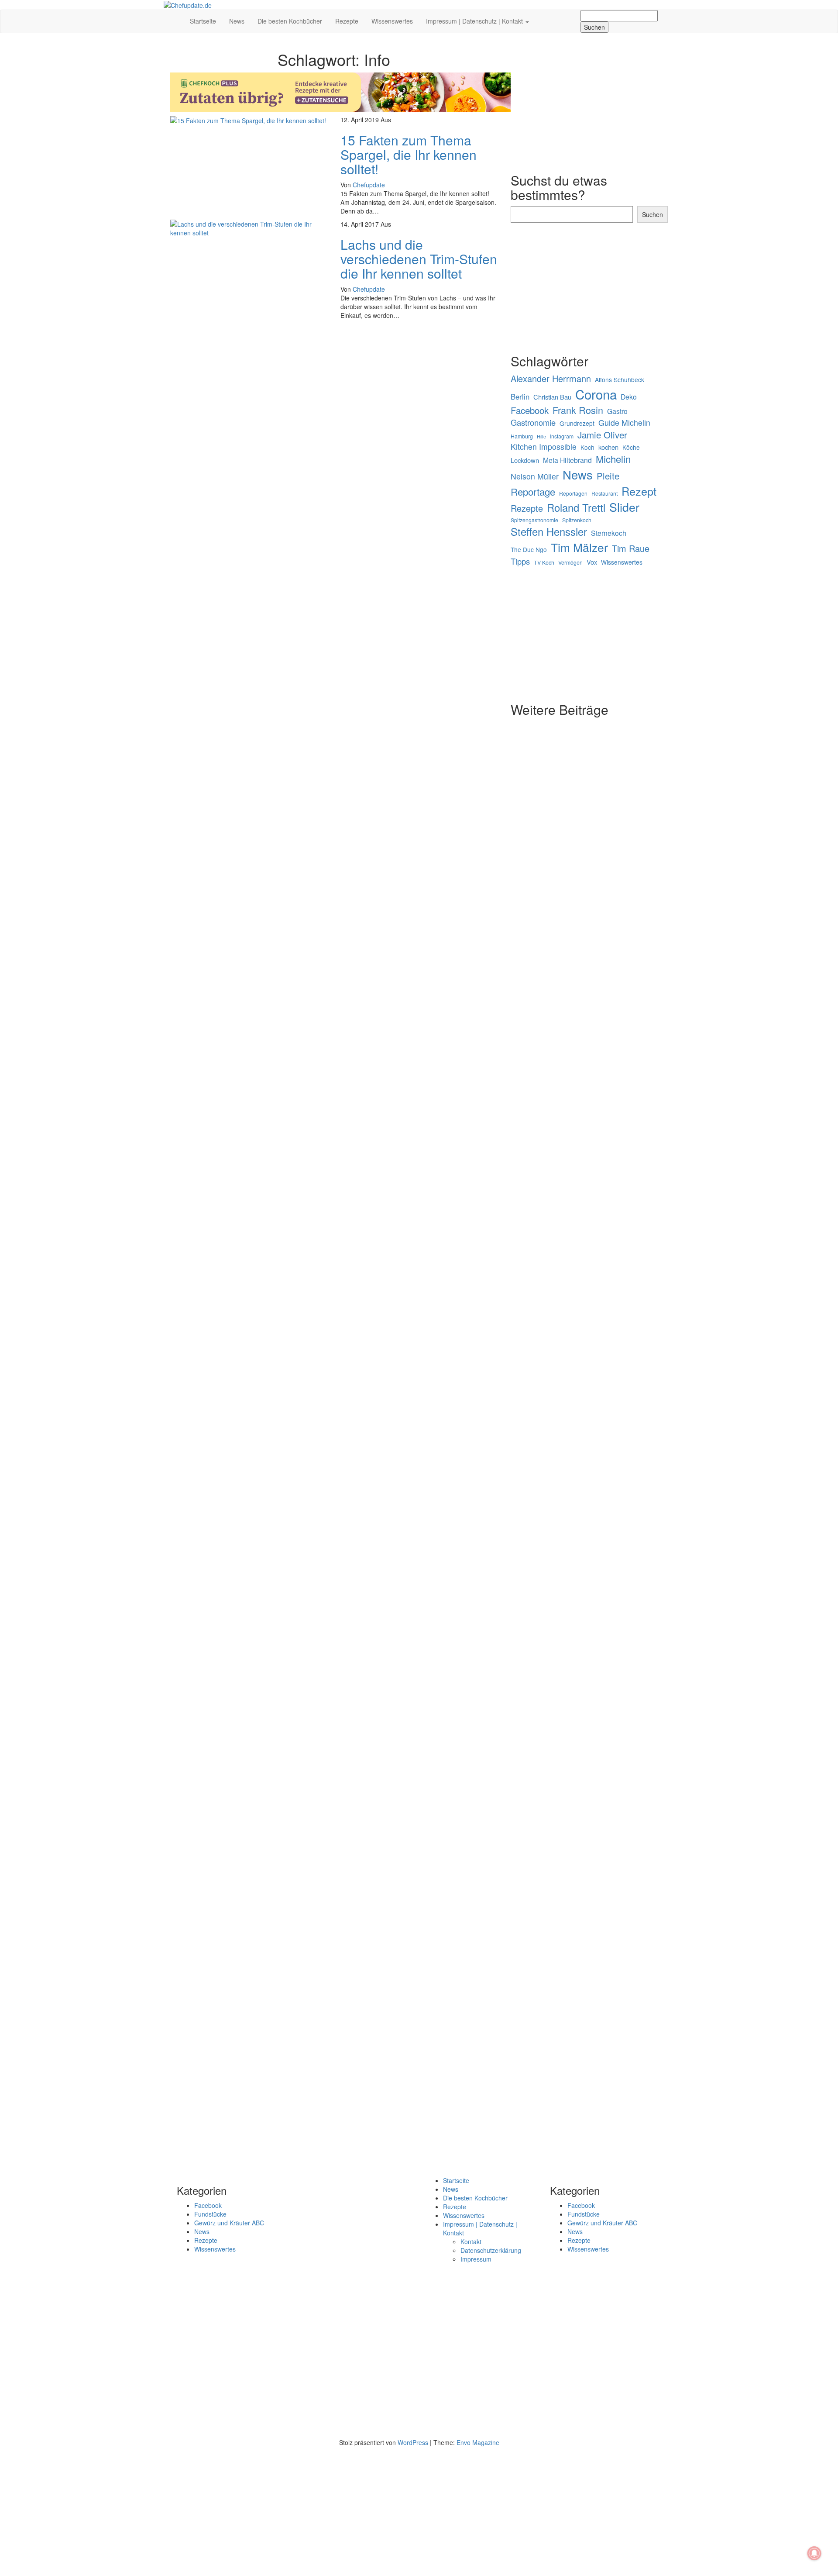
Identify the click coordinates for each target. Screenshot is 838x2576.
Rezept (639, 491)
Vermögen (570, 562)
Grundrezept (577, 423)
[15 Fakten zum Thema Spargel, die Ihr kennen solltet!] (248, 120)
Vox (592, 562)
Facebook (530, 410)
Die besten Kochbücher (290, 21)
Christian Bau (552, 397)
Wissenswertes (392, 21)
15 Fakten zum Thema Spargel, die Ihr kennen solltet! (409, 154)
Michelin (613, 459)
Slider (624, 507)
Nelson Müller (535, 476)
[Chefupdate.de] (177, 17)
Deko (629, 397)
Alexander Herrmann (551, 379)
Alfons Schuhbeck (620, 380)
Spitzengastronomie (534, 520)
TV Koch (544, 562)
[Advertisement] (334, 389)
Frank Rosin (578, 410)
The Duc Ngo (529, 550)
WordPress (413, 2442)
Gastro (617, 411)
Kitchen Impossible (544, 447)
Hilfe (541, 436)
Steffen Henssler (549, 531)
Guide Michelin (624, 422)
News (237, 21)
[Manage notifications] (814, 2553)
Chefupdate (369, 185)
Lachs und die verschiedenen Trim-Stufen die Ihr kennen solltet (419, 259)
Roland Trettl (576, 507)
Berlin (520, 397)
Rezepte (347, 21)
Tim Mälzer (579, 547)
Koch (587, 447)
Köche (631, 447)
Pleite (608, 476)
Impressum (476, 2259)
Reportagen (573, 493)
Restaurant (604, 493)
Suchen (653, 214)
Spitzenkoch (577, 520)
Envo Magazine (478, 2442)
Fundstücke (210, 2214)
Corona (596, 394)
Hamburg (522, 436)
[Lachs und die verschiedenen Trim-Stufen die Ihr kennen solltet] (249, 228)
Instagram (562, 436)
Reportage (533, 491)
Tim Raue (631, 548)
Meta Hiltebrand (567, 460)
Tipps (520, 561)
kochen (608, 447)
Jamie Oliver (602, 435)
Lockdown (525, 460)
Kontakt (471, 2241)
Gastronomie (533, 422)
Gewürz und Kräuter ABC (229, 2223)
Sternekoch (609, 533)
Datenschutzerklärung (491, 2250)
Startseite (203, 21)
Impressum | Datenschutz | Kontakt (475, 21)
